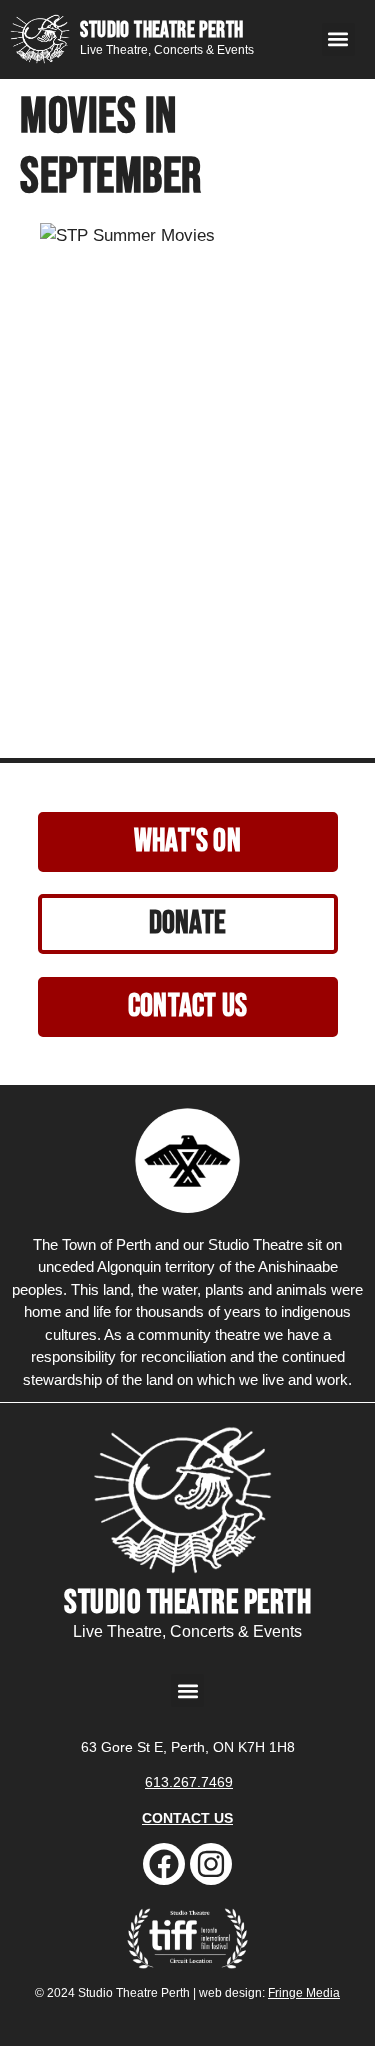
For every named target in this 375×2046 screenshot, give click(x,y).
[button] (338, 39)
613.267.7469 (189, 1782)
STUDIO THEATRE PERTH (161, 30)
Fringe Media (304, 1993)
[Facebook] (164, 1864)
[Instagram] (211, 1864)
